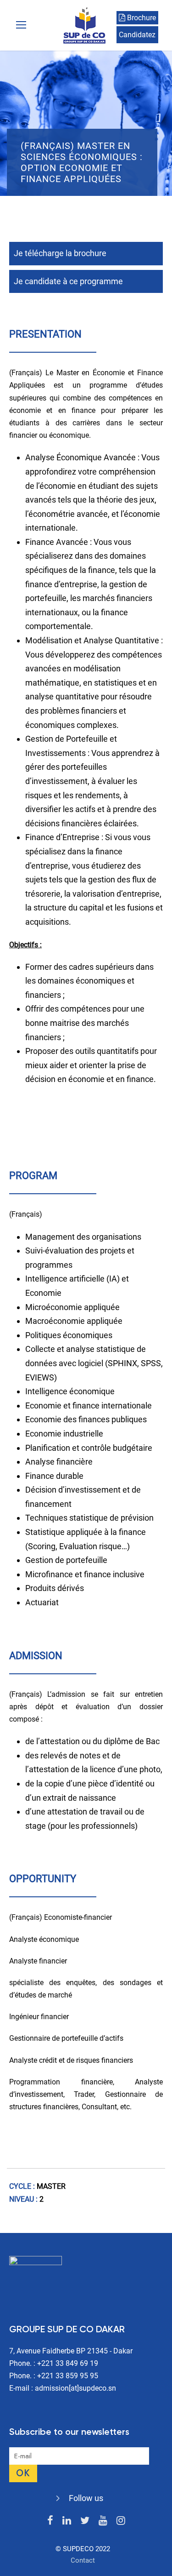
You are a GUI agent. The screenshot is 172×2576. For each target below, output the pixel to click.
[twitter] (85, 2521)
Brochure (141, 18)
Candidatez (137, 35)
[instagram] (121, 2521)
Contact (83, 2560)
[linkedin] (67, 2521)
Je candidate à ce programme (68, 281)
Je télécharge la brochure (60, 253)
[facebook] (50, 2521)
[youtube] (103, 2521)
